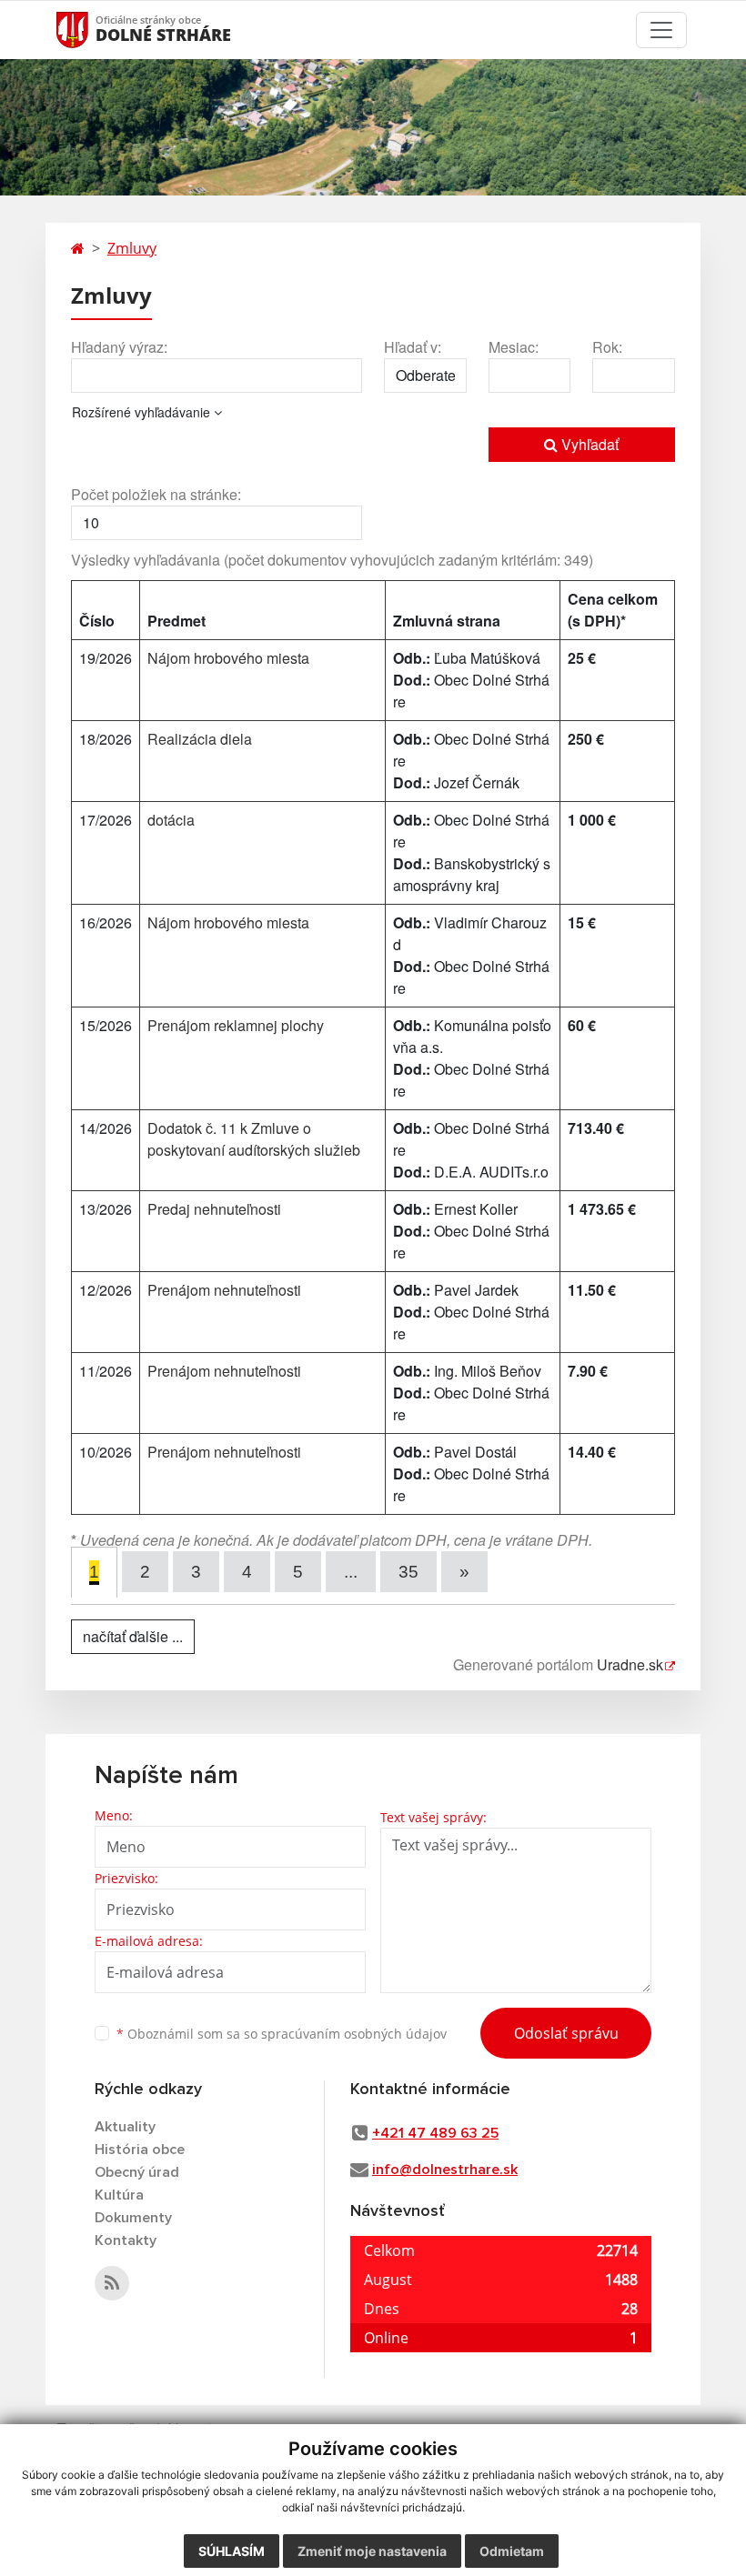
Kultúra (119, 2195)
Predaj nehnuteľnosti (214, 1209)
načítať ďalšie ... (133, 1636)
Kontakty (126, 2240)
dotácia (171, 820)
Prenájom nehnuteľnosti (224, 1290)
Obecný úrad (137, 2172)
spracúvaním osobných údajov (354, 2034)
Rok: (607, 347)
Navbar (90, 30)
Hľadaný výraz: (119, 347)
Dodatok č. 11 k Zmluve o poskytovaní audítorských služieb (254, 1139)
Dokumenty (133, 2218)
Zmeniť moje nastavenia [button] (372, 2551)
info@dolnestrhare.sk (445, 2170)
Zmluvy (132, 248)
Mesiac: (514, 347)
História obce (140, 2150)
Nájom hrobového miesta (228, 658)
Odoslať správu (566, 2033)
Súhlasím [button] (232, 2551)
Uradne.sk (630, 1664)
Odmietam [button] (512, 2551)
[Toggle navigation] (661, 30)
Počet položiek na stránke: (156, 494)
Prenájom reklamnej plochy (236, 1025)
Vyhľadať (588, 444)
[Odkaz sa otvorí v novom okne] (112, 2283)
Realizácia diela (200, 739)
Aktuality (125, 2127)
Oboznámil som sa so (282, 2034)
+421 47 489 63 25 (435, 2133)
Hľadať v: (413, 347)
